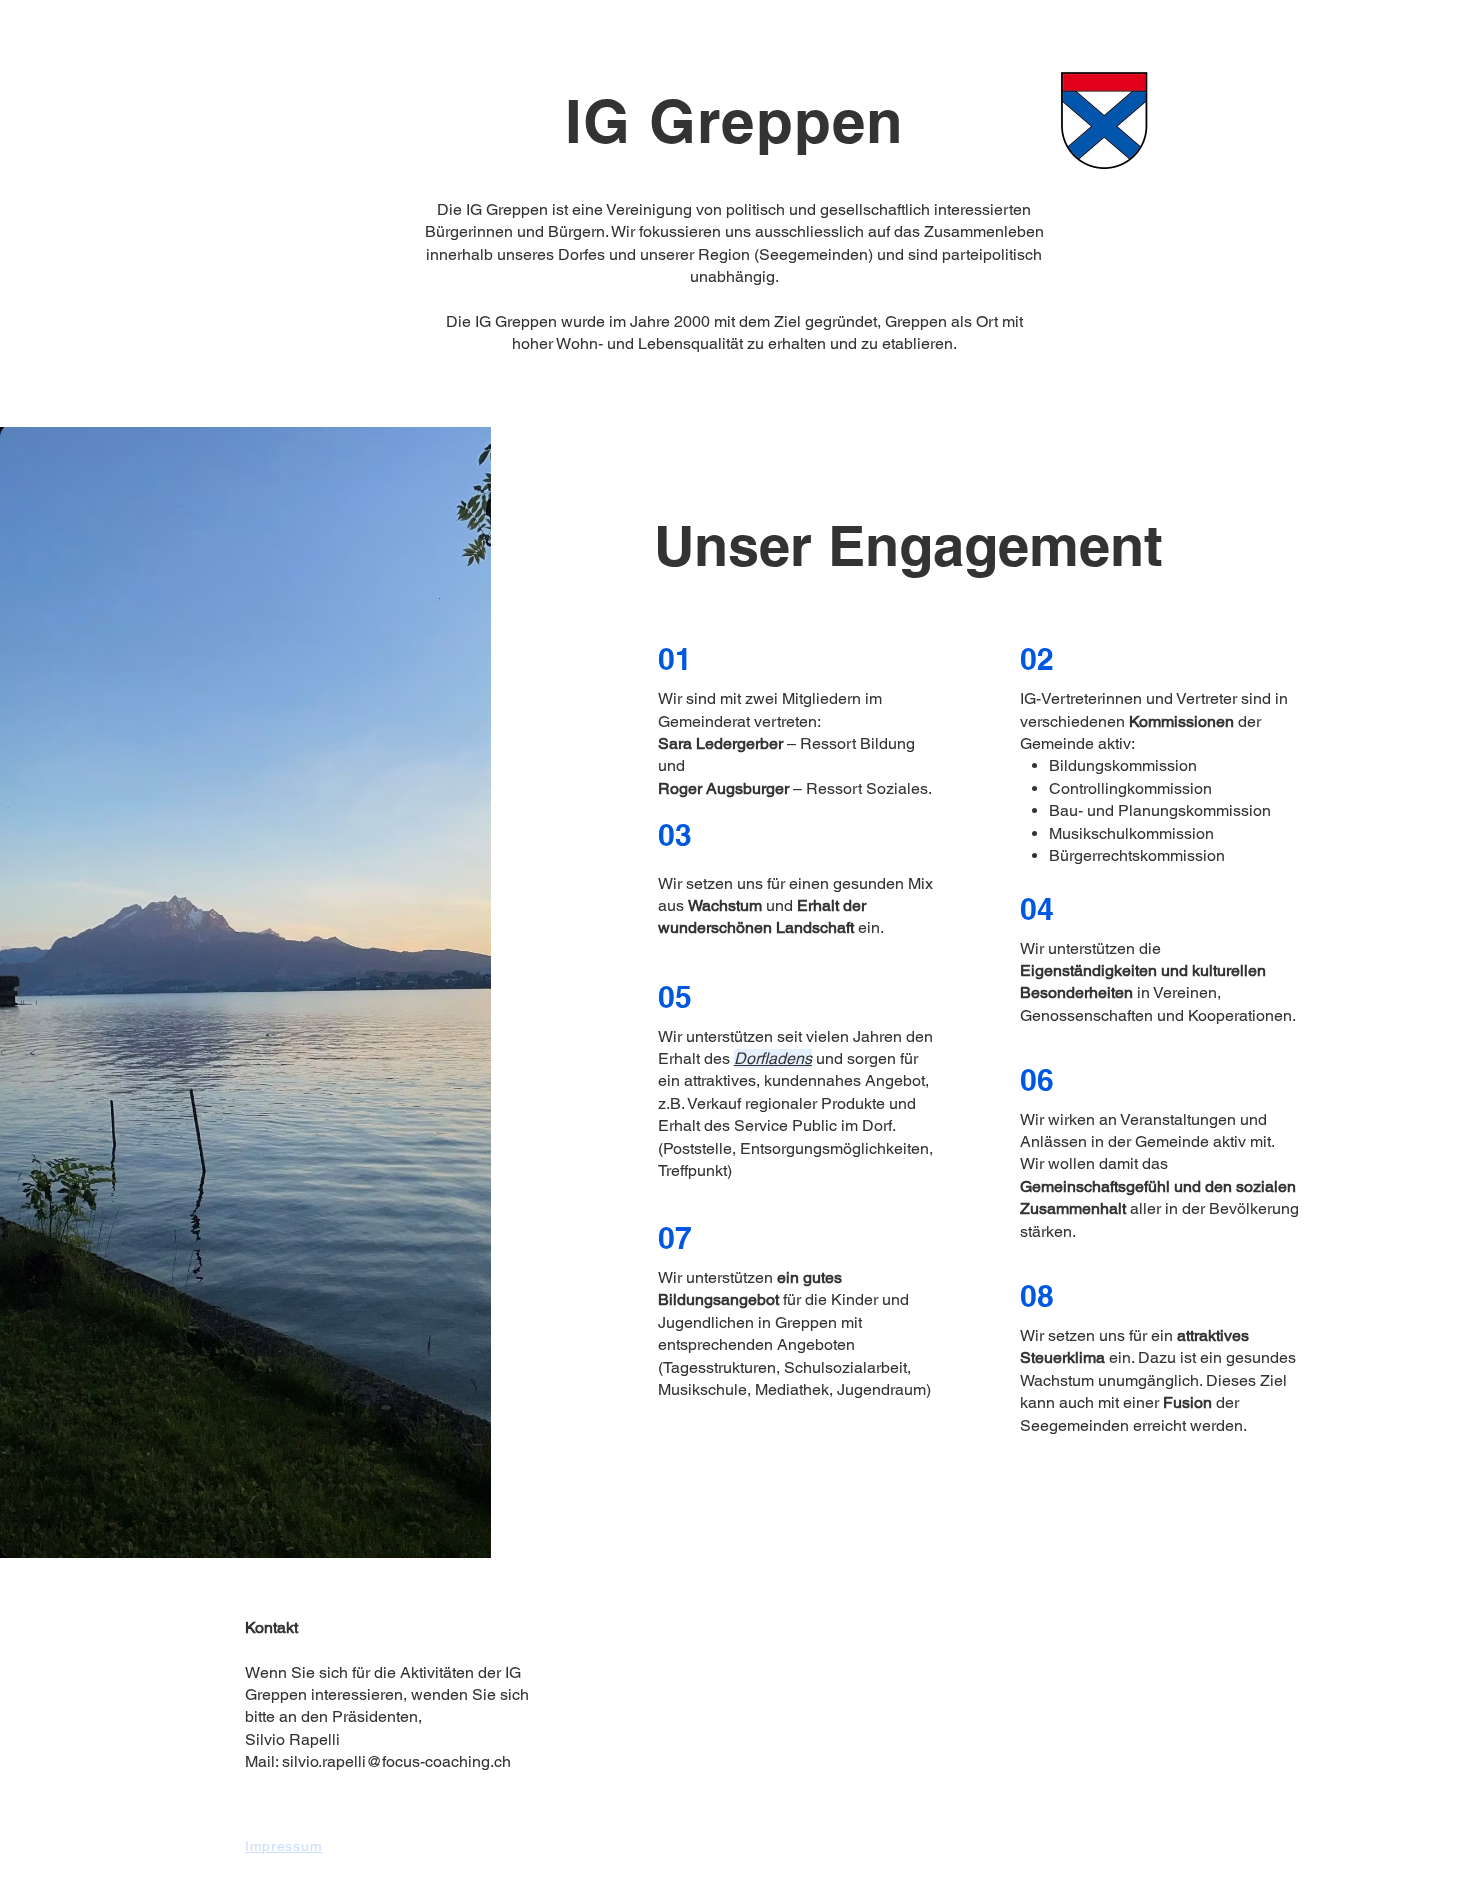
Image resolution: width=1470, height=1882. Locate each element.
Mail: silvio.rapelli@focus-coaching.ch (378, 1761)
